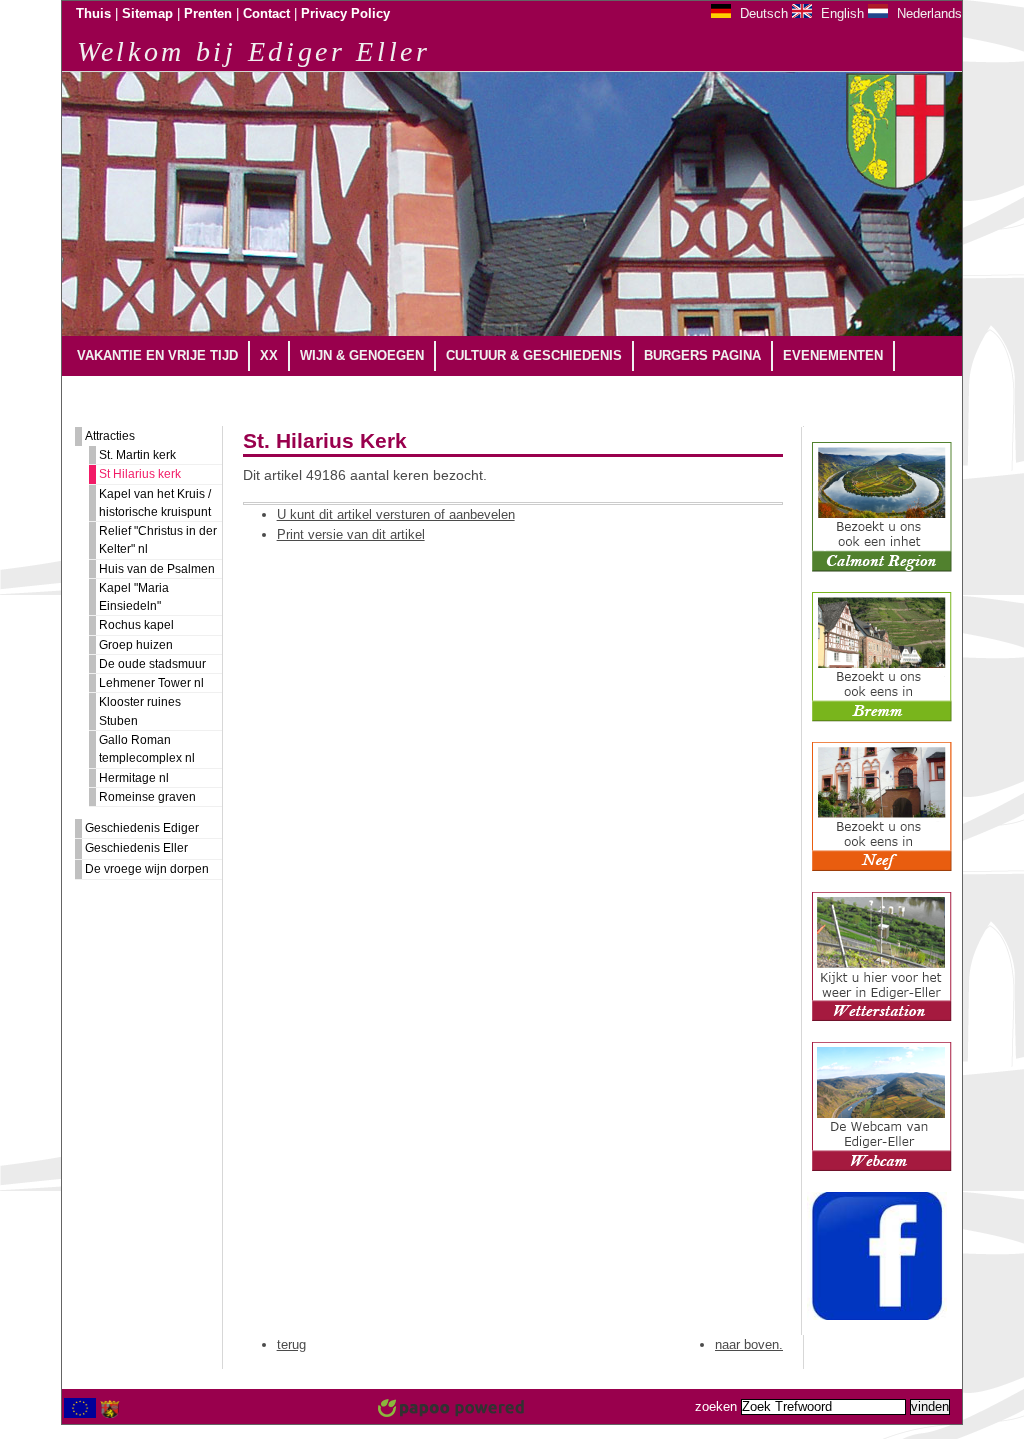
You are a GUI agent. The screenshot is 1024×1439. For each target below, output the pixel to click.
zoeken (716, 1407)
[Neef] (882, 868)
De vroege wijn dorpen (147, 869)
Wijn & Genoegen (362, 355)
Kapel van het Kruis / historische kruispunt (155, 503)
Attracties (110, 436)
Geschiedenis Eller (136, 848)
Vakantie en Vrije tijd (157, 355)
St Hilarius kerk (140, 474)
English (840, 13)
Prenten (208, 14)
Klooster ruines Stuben (140, 711)
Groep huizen (136, 645)
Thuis (93, 14)
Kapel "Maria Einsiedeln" (134, 597)
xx (269, 355)
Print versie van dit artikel (351, 534)
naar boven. (749, 1344)
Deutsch (762, 13)
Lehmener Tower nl (151, 683)
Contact (266, 14)
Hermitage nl (134, 778)
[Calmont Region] (882, 568)
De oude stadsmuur (152, 664)
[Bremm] (882, 718)
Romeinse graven (147, 797)
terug (291, 1344)
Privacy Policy (345, 14)
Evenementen (833, 355)
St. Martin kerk (137, 455)
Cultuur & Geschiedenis (534, 355)
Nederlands (927, 13)
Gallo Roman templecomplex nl (147, 749)
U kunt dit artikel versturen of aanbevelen (396, 514)
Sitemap (147, 14)
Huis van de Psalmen (157, 569)
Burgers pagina (702, 355)
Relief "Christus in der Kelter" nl (158, 540)
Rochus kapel (136, 625)
